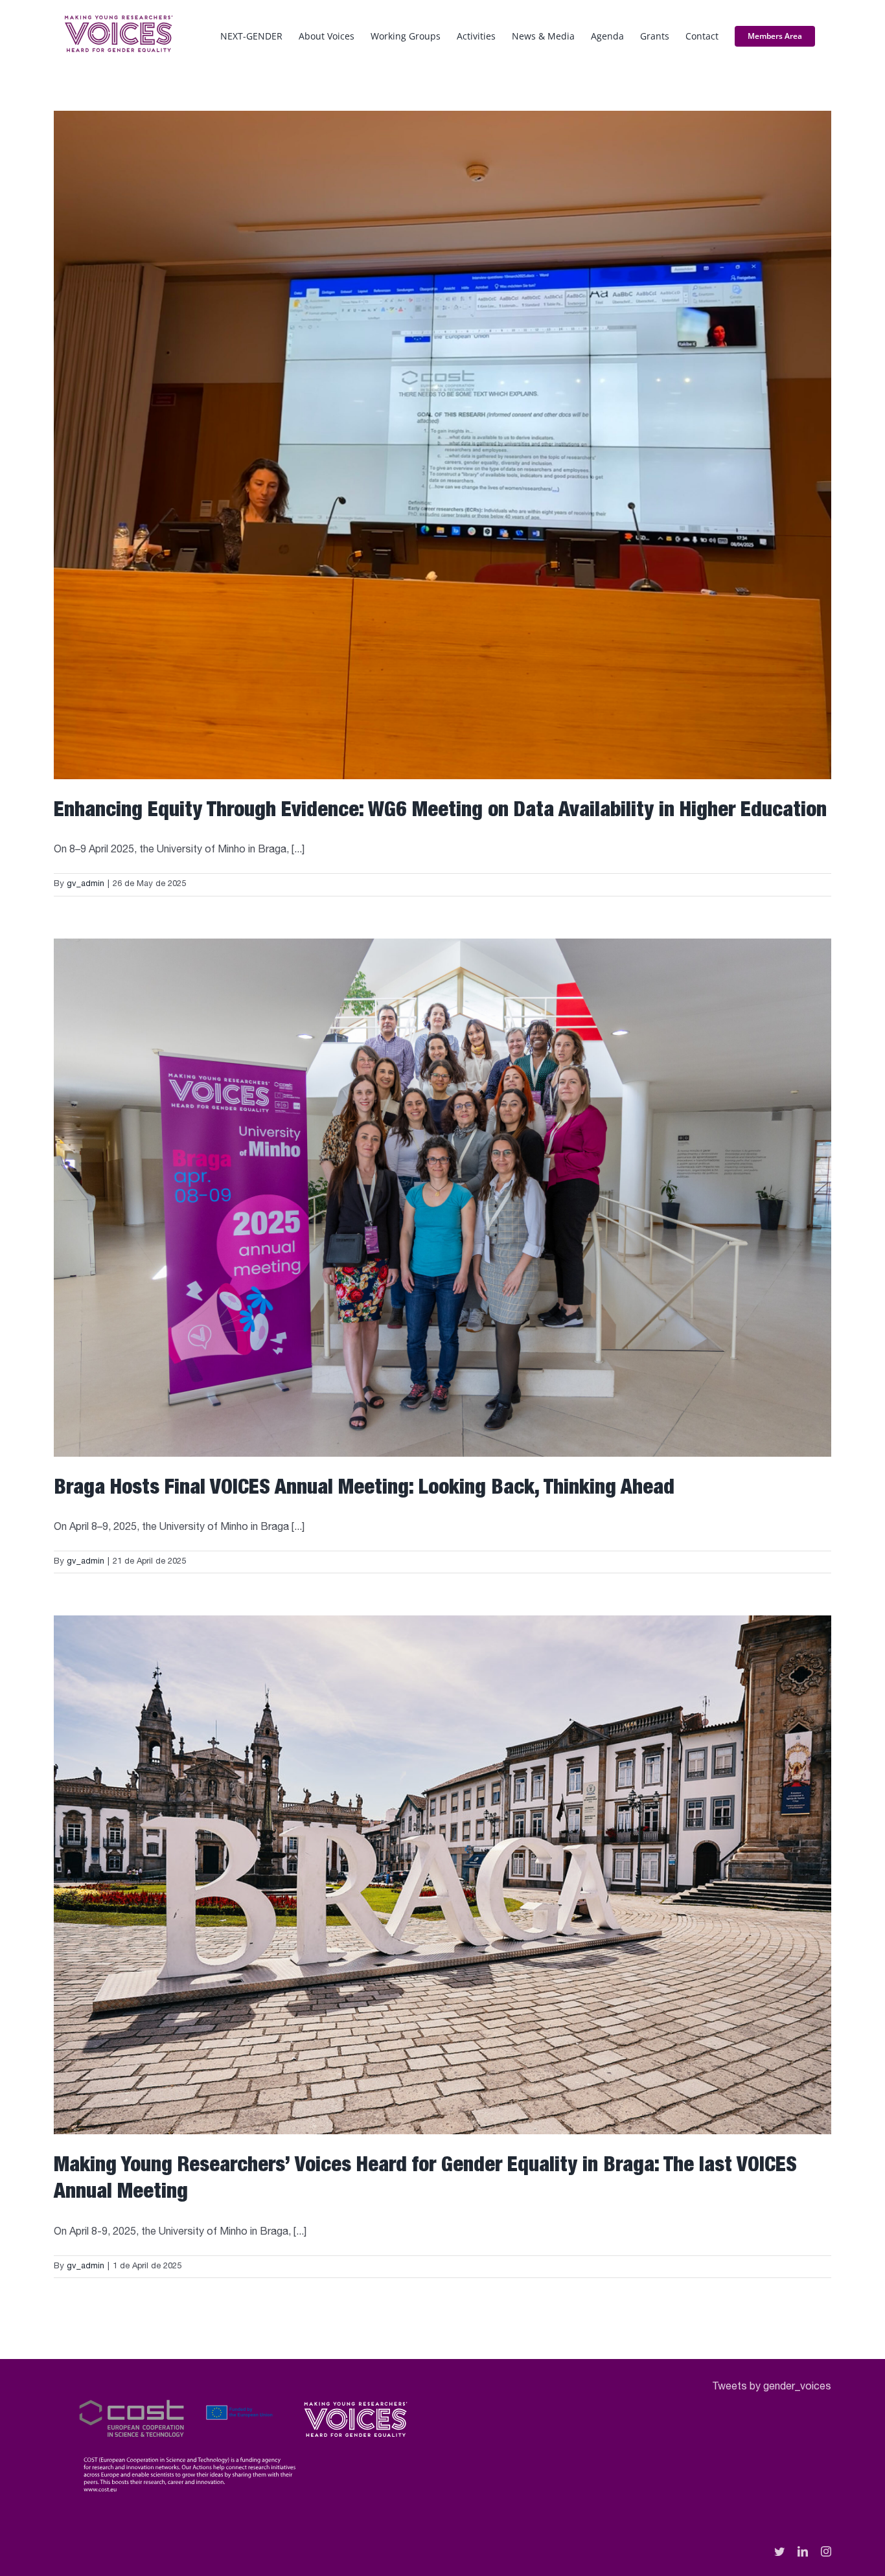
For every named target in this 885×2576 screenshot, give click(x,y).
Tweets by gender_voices (772, 2388)
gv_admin (86, 884)
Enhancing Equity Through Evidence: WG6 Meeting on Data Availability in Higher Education (440, 812)
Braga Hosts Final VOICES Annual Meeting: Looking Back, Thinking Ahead (364, 1489)
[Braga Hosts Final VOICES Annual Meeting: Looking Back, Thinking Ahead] (442, 1198)
